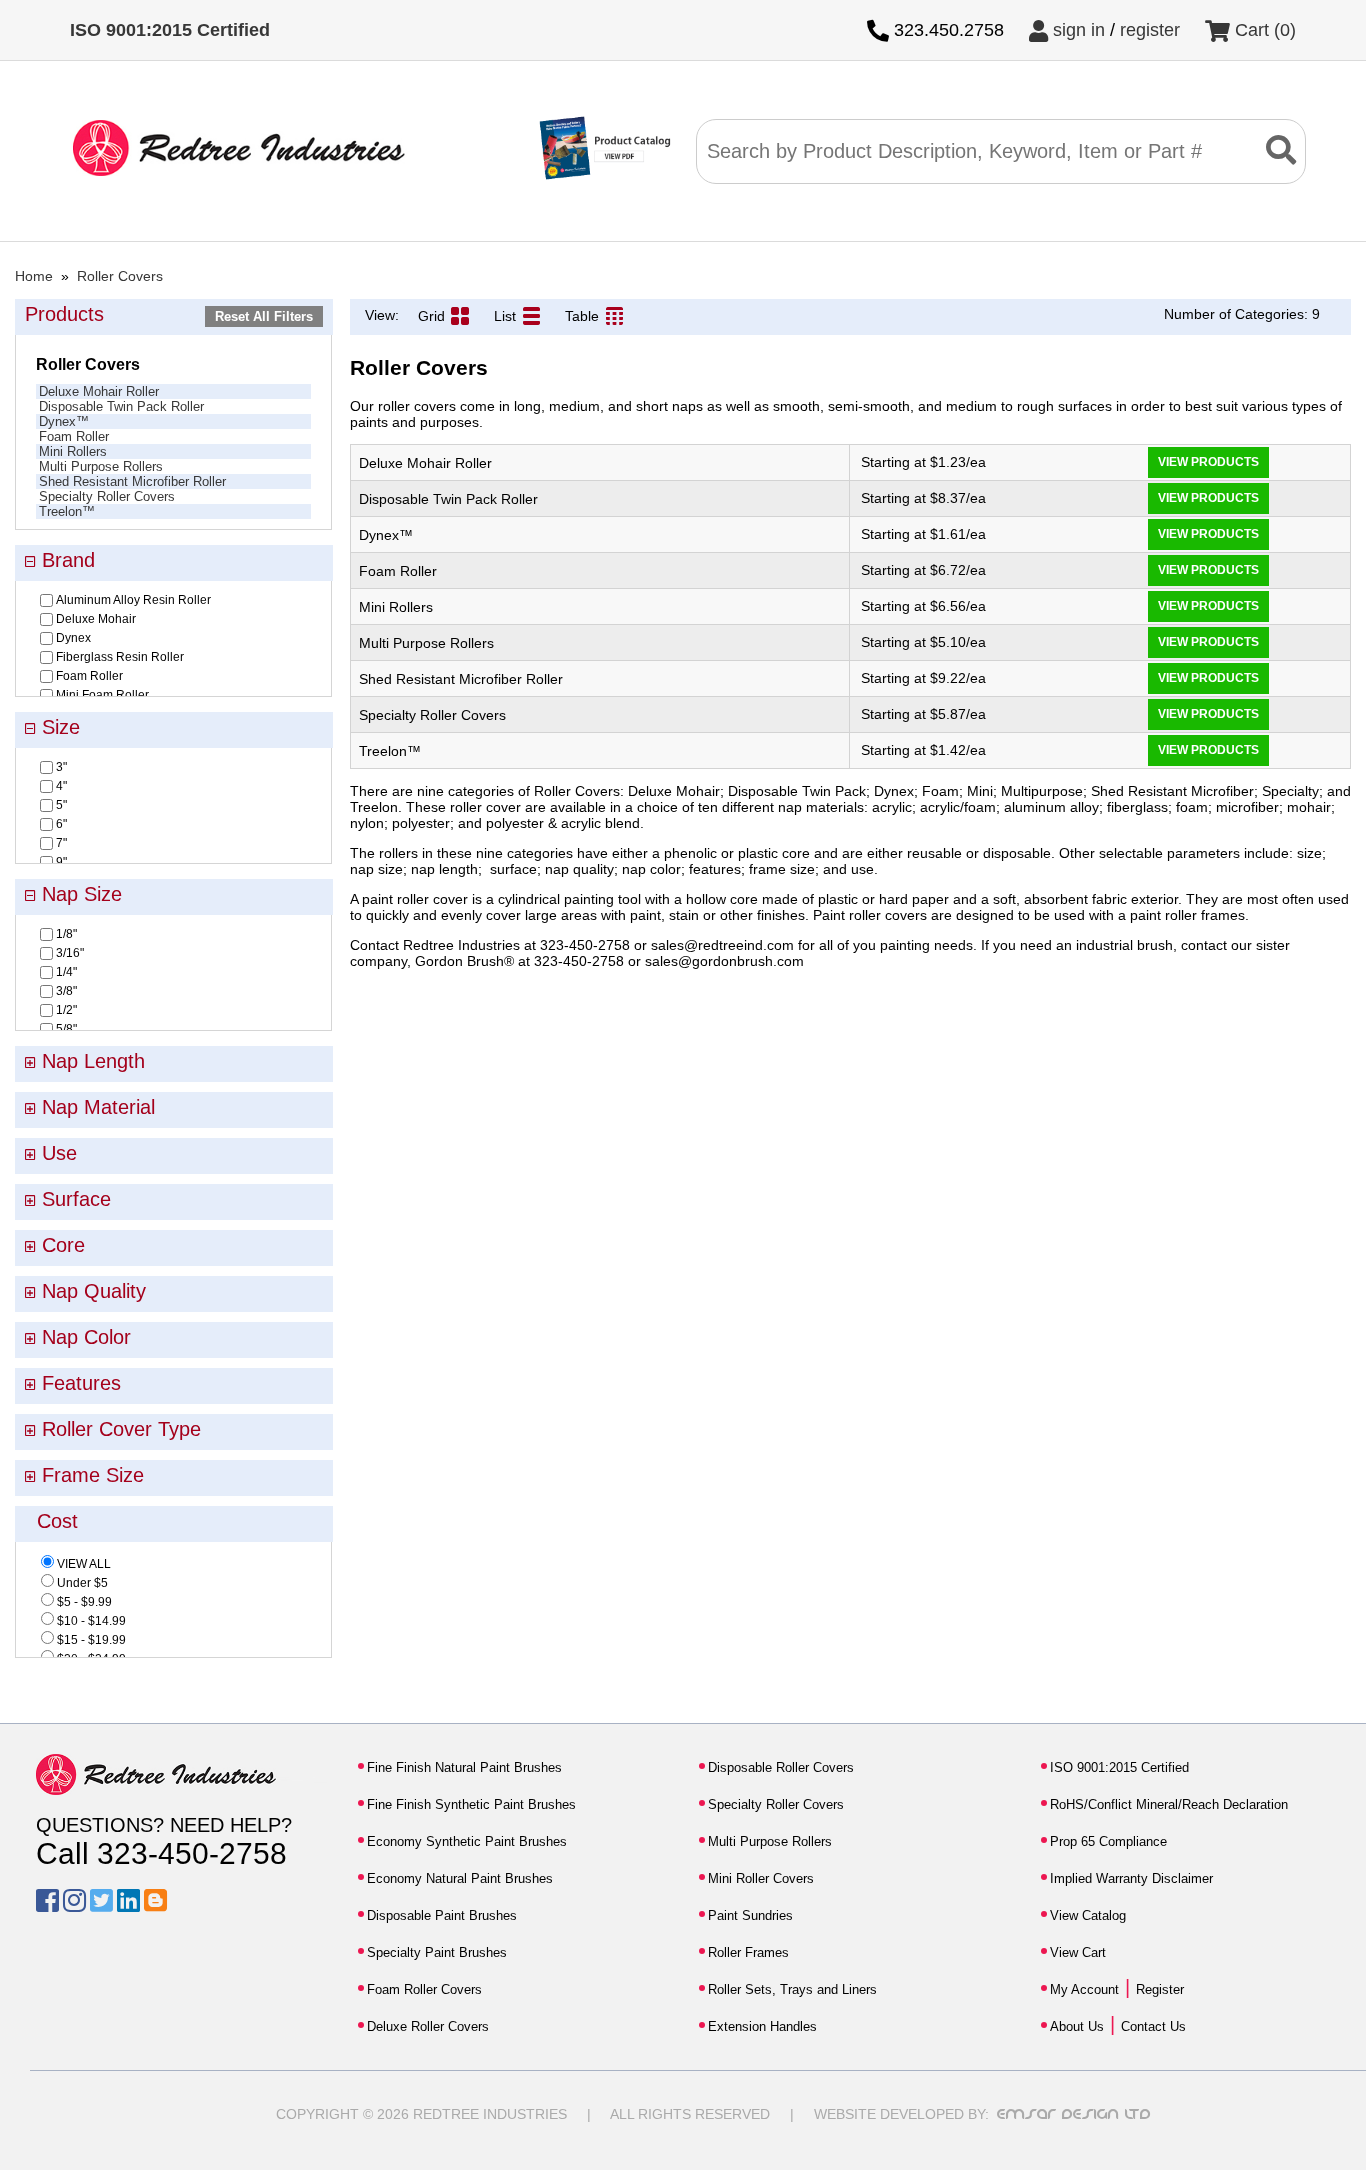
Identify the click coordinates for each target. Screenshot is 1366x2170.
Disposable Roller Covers (781, 1767)
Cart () (1263, 30)
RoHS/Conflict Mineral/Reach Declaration (1169, 1804)
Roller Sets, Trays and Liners (792, 1989)
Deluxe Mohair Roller (99, 391)
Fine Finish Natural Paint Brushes (464, 1767)
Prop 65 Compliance (1108, 1841)
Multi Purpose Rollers (101, 466)
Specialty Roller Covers (107, 496)
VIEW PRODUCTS (1208, 462)
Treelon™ (67, 511)
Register (1160, 1989)
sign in (1076, 30)
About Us (1077, 2026)
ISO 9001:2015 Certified (1119, 1767)
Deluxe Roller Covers (428, 2026)
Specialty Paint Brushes (437, 1952)
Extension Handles (762, 2026)
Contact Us (1153, 2026)
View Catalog (1088, 1915)
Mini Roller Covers (761, 1878)
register (1150, 30)
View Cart (1078, 1952)
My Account (1084, 1989)
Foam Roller (74, 436)
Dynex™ (64, 421)
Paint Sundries (750, 1915)
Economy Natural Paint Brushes (460, 1878)
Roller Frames (748, 1952)
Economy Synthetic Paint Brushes (467, 1841)
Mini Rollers (73, 451)
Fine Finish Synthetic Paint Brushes (471, 1804)
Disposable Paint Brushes (442, 1915)
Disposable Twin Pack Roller (121, 406)
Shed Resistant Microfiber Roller (132, 481)
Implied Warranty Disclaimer (1131, 1878)
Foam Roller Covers (424, 1989)
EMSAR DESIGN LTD (1074, 2114)
